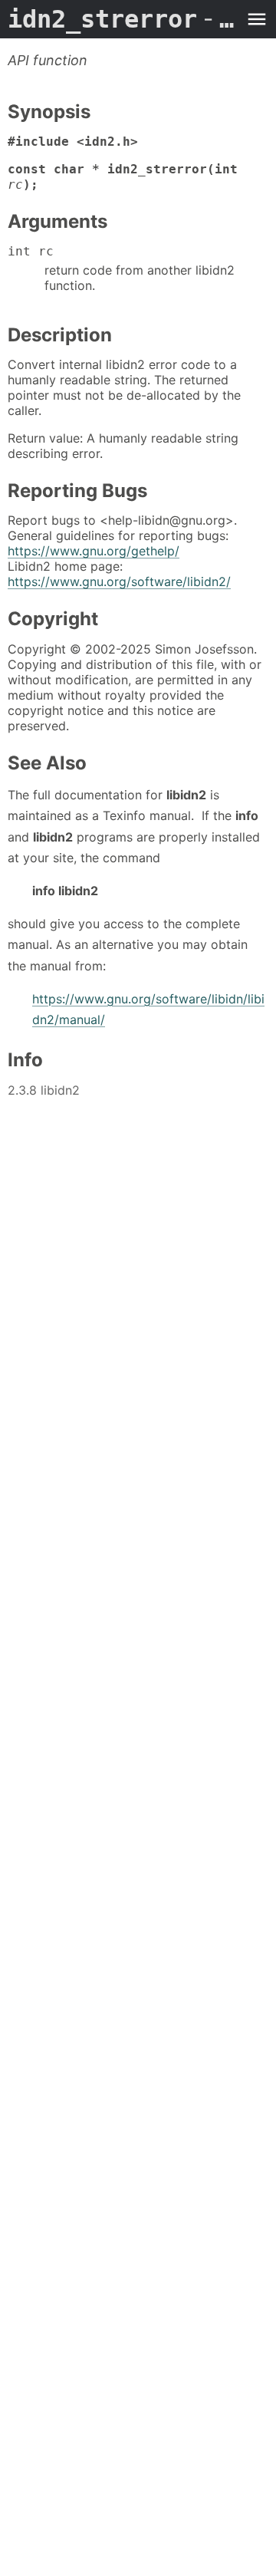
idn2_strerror (123, 19)
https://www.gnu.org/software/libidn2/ (119, 581)
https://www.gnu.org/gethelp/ (94, 551)
